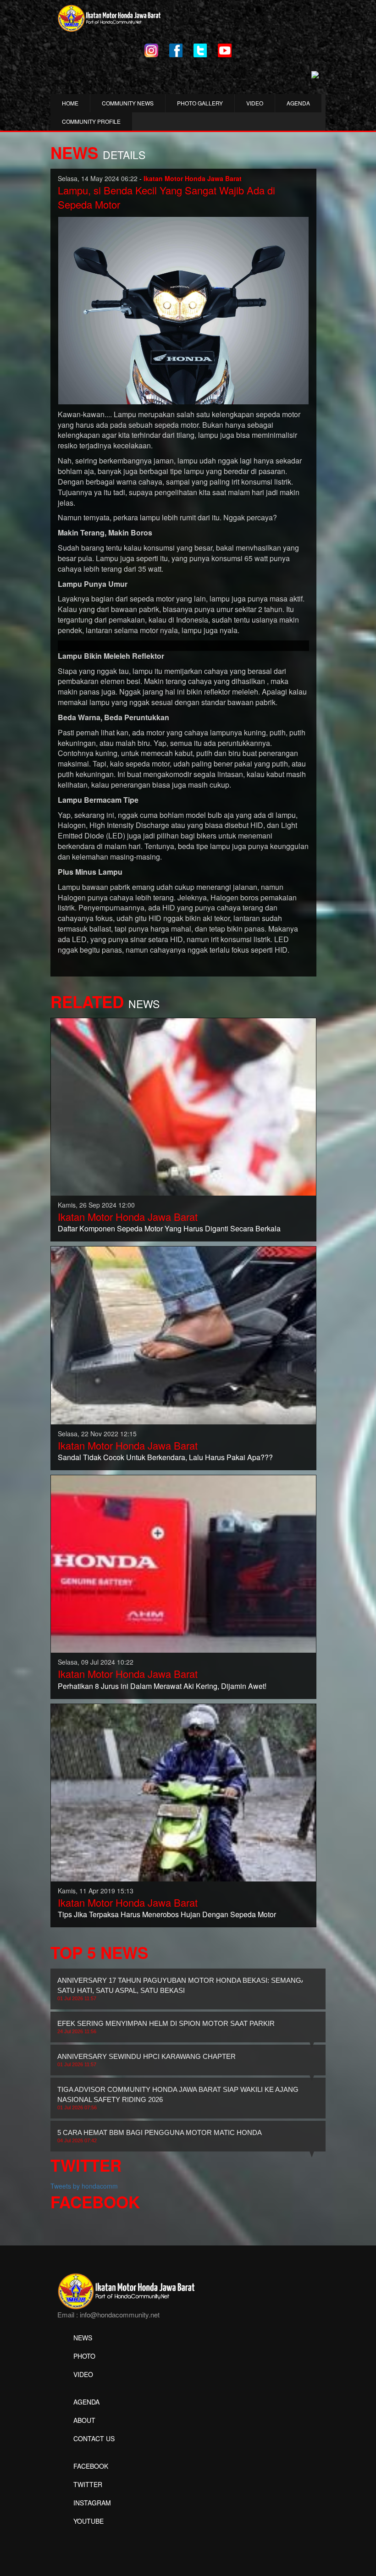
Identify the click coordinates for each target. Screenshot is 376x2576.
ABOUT (84, 2420)
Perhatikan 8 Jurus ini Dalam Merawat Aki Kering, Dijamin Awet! (162, 1686)
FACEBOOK (91, 2466)
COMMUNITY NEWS (128, 103)
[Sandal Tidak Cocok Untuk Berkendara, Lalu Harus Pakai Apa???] (183, 1335)
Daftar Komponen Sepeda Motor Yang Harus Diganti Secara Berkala (169, 1228)
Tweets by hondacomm (84, 2186)
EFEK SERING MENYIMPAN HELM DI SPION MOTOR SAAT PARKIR (166, 2027)
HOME (70, 103)
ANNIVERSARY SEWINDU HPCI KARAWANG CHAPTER (147, 2060)
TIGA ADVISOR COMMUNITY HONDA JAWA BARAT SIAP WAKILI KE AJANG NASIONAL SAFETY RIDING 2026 (178, 2098)
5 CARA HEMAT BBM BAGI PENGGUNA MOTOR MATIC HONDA (160, 2136)
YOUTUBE (88, 2521)
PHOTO (84, 2356)
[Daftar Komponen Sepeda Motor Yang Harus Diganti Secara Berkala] (183, 1106)
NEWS (83, 2338)
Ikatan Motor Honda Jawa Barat (128, 1216)
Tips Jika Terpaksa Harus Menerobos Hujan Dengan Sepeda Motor (167, 1914)
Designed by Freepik (87, 2535)
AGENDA (298, 103)
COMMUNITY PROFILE (91, 121)
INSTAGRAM (92, 2503)
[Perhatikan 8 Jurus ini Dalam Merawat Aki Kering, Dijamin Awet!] (183, 1563)
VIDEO (255, 103)
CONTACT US (94, 2438)
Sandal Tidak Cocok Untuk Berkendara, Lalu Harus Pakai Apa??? (165, 1457)
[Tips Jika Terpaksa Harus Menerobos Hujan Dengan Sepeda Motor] (183, 1792)
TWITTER (88, 2484)
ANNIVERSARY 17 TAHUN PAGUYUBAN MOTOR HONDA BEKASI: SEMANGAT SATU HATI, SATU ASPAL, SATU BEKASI (183, 1989)
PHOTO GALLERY (200, 103)
